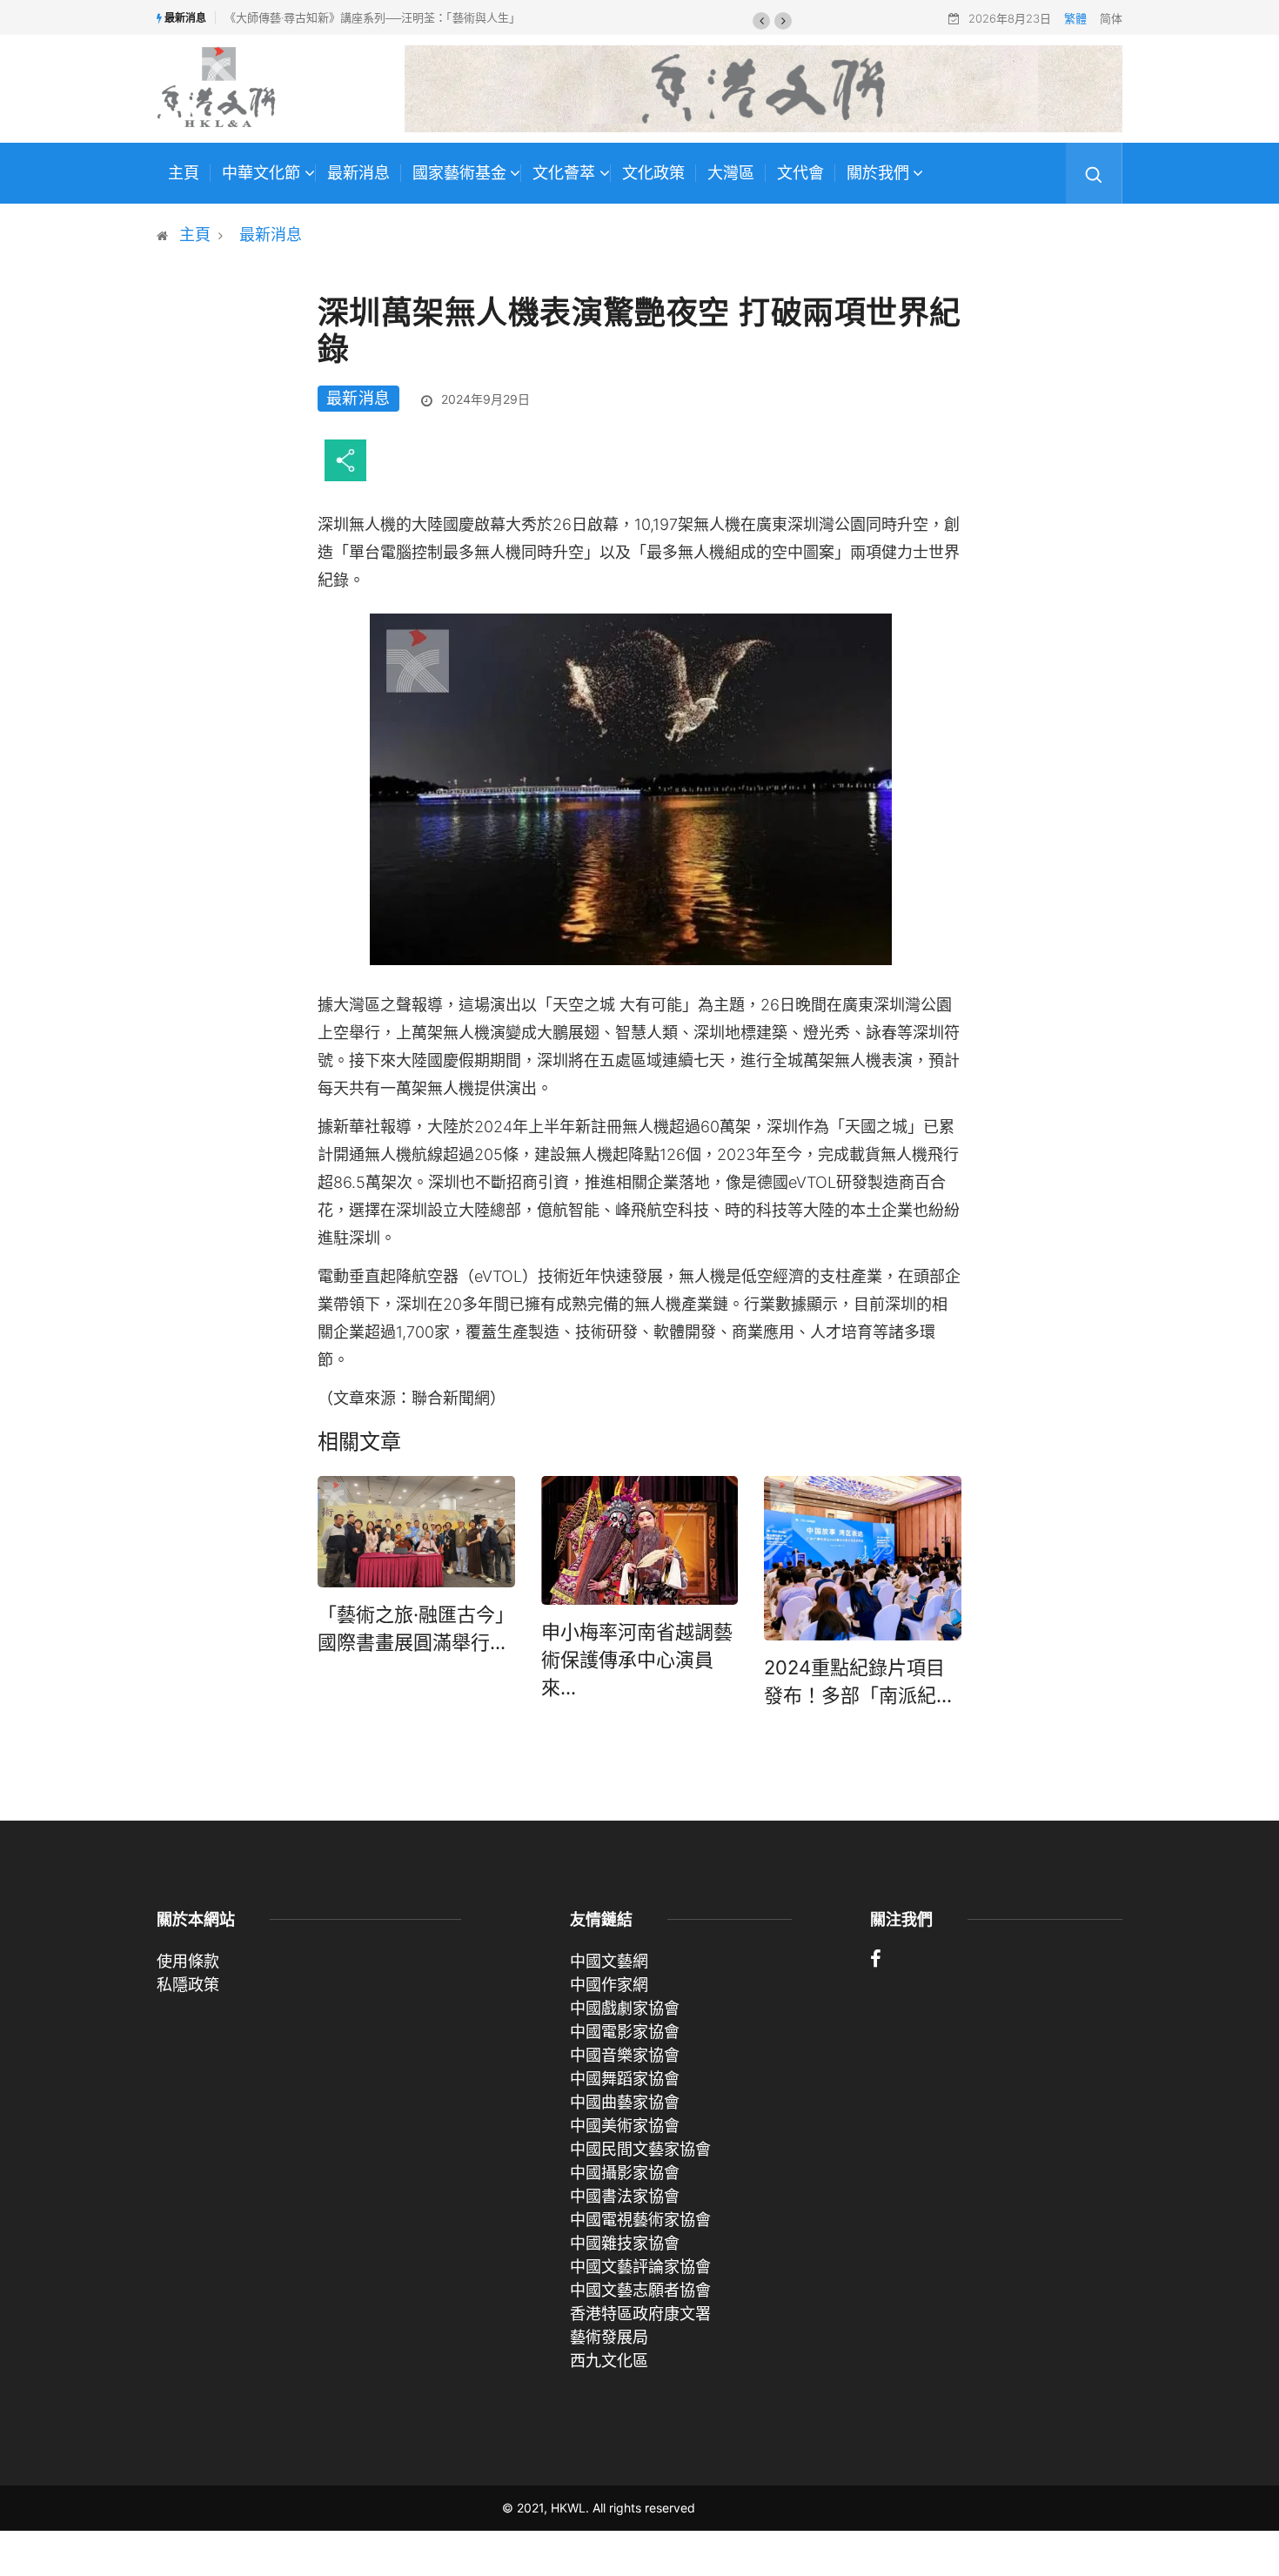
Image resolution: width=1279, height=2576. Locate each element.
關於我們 (878, 173)
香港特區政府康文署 (640, 2314)
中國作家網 (609, 1985)
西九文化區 (609, 2361)
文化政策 (653, 173)
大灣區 (731, 173)
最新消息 (358, 173)
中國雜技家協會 (625, 2243)
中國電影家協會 (625, 2032)
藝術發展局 (609, 2337)
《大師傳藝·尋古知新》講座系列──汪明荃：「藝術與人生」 (372, 17)
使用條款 (188, 1961)
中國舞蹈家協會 (625, 2079)
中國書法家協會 (625, 2196)
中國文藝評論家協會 (640, 2267)
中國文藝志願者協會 (640, 2290)
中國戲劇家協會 (625, 2008)
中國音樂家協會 (625, 2055)
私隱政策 (188, 1985)
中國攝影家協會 (625, 2173)
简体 (1111, 18)
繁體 (1075, 18)
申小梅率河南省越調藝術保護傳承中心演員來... (637, 1660)
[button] (761, 21)
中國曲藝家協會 (625, 2102)
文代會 (800, 173)
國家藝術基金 (459, 173)
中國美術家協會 (625, 2126)
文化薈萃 (564, 173)
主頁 (184, 173)
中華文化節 (261, 173)
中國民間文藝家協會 (640, 2149)
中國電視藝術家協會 (640, 2220)
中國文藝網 (609, 1961)
